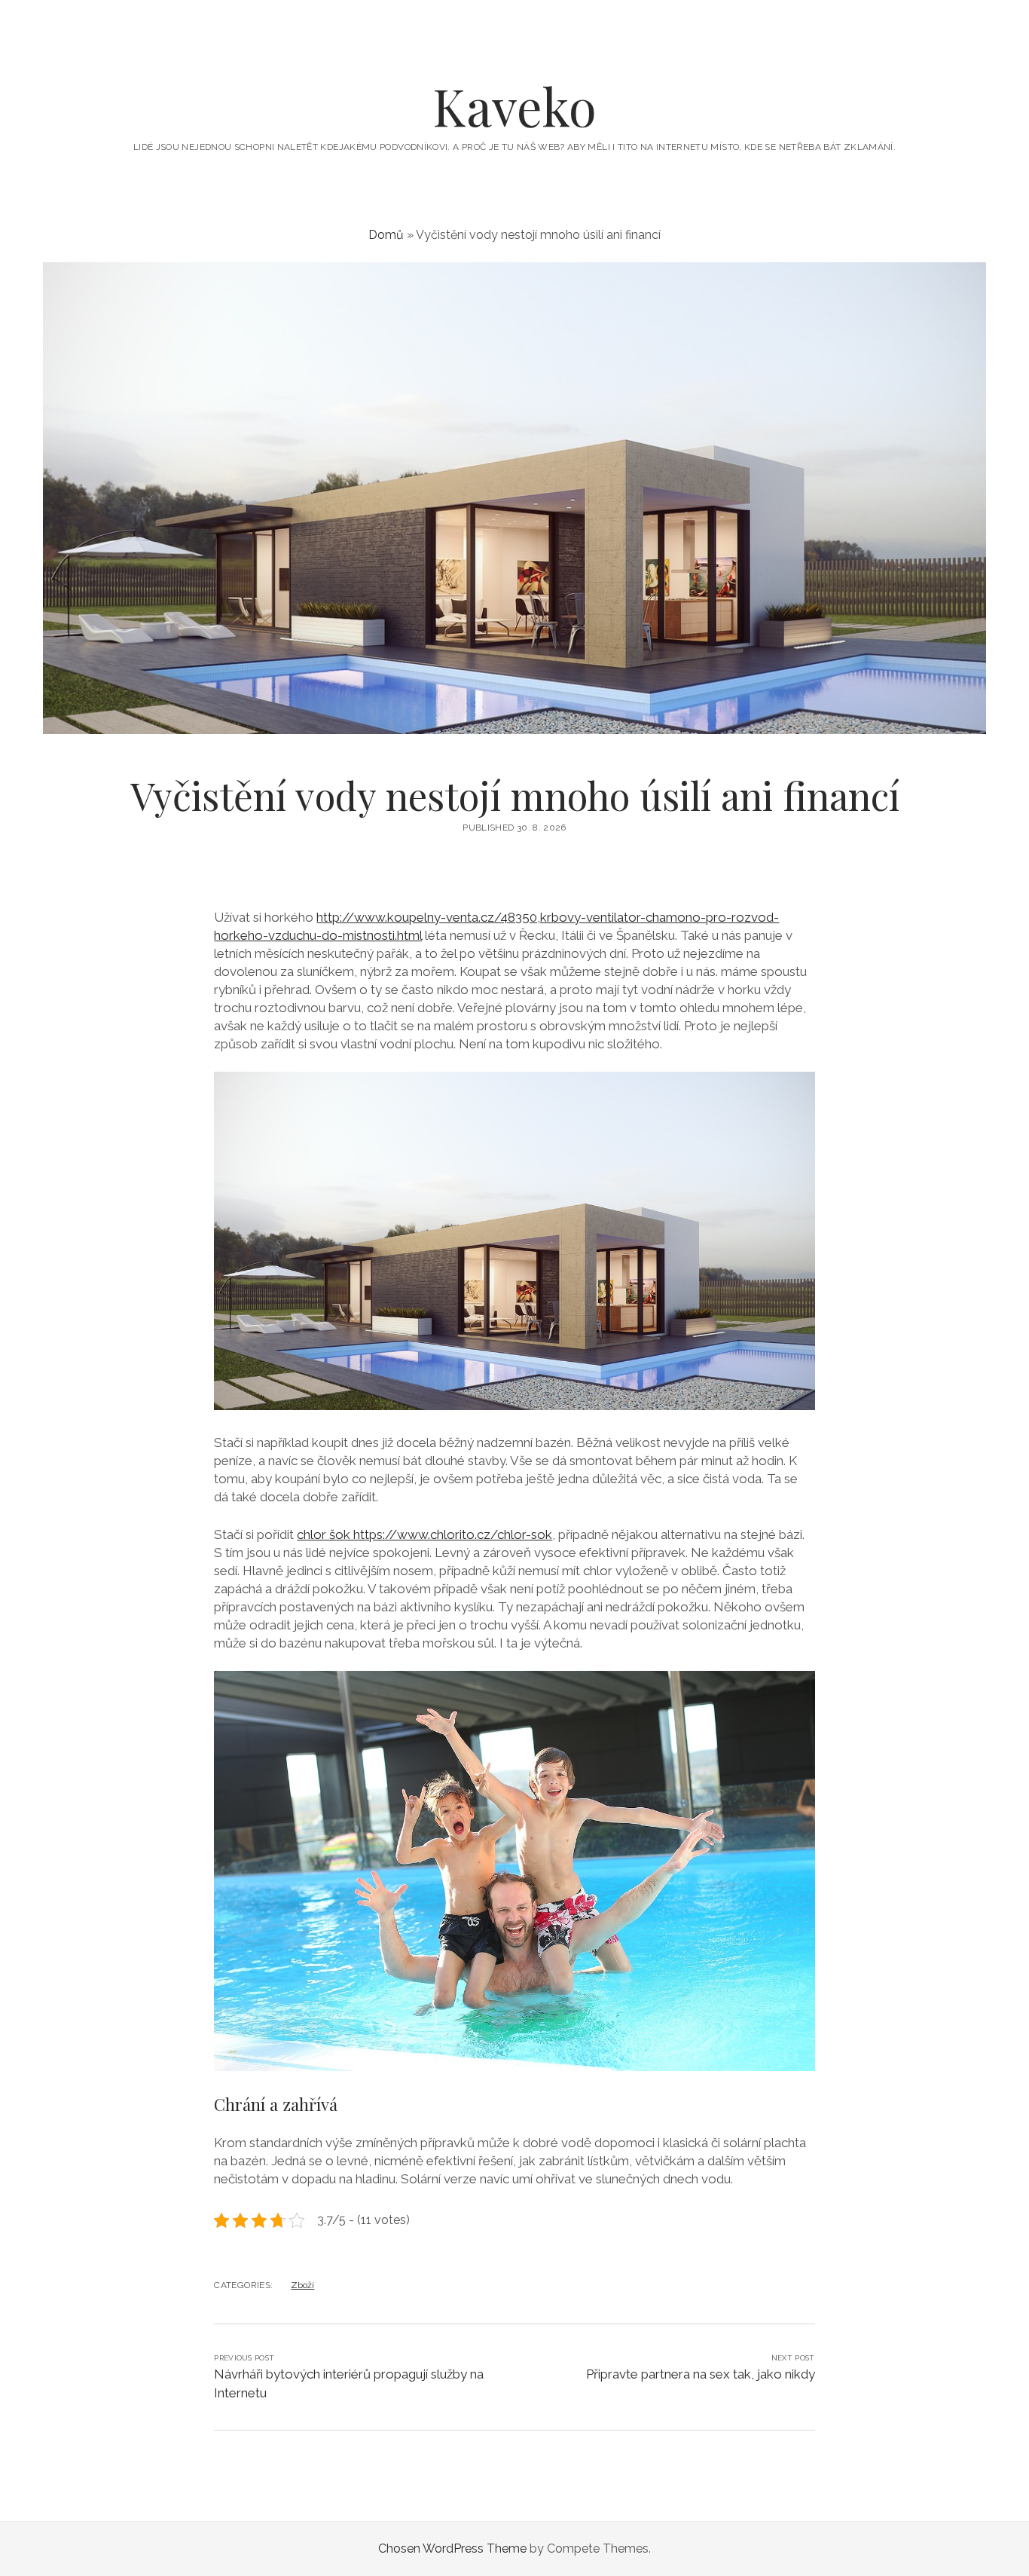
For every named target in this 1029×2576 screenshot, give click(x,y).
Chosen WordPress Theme (452, 2548)
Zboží (302, 2285)
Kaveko (514, 106)
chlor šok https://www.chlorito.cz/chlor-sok (424, 1534)
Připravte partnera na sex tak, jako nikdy (701, 2374)
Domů (386, 235)
